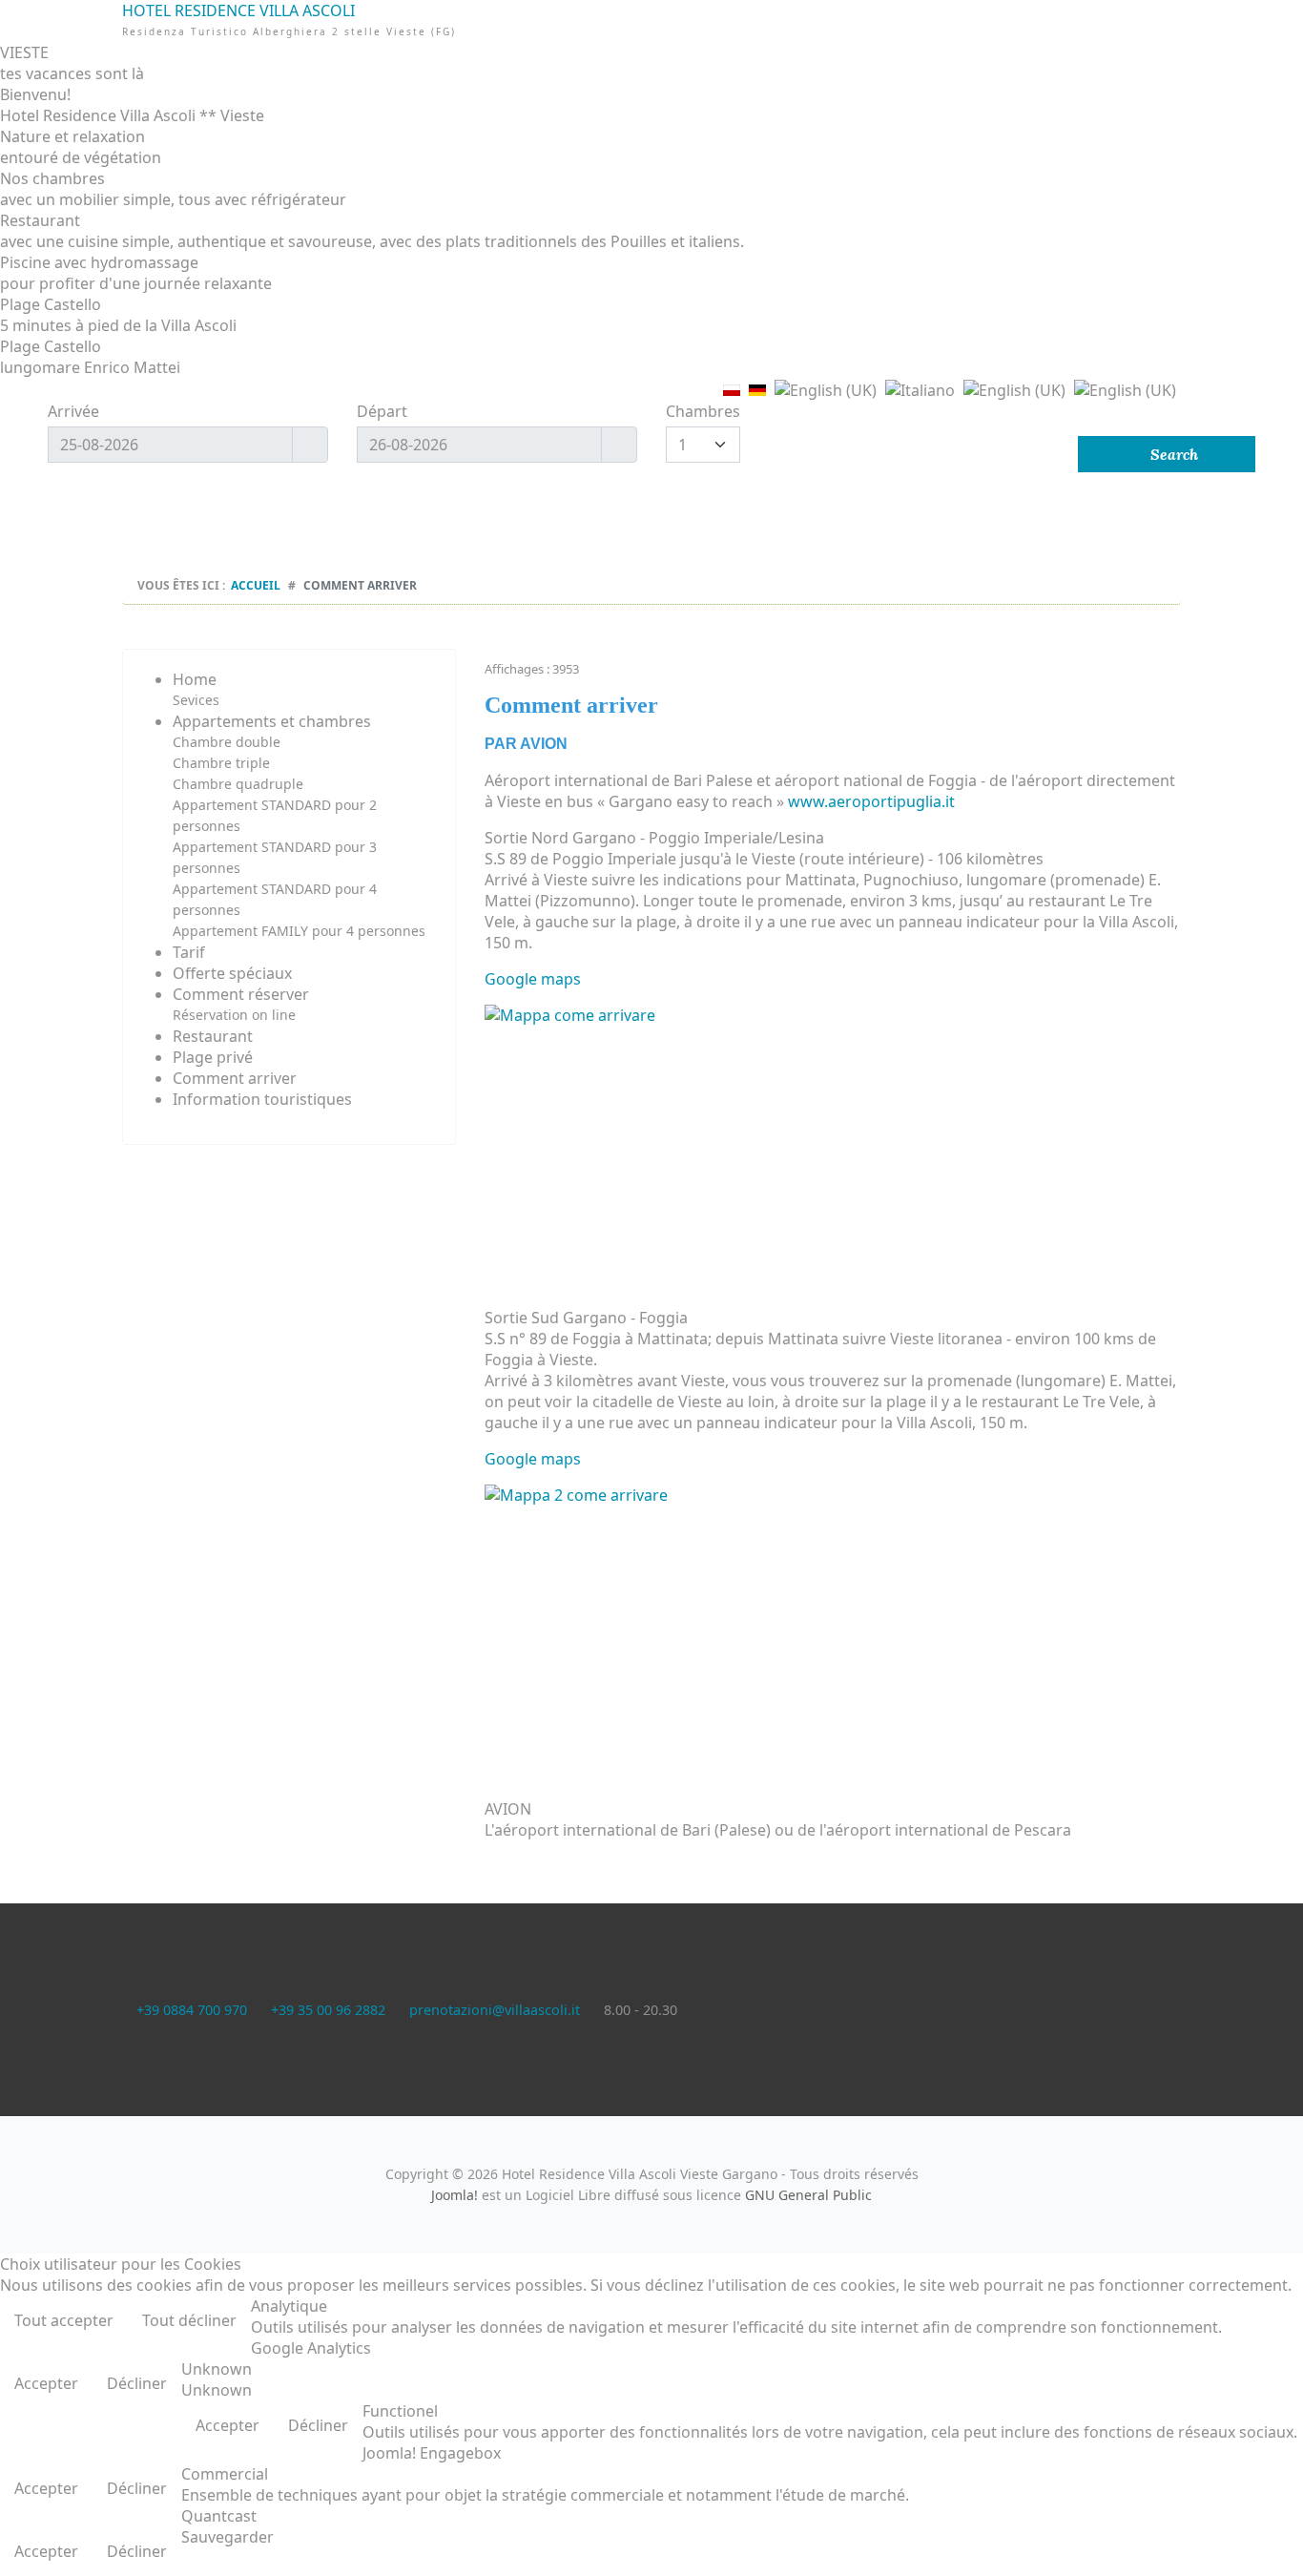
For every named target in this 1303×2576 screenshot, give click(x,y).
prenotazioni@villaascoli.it (495, 2010)
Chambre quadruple (238, 784)
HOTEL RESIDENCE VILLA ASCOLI (652, 55)
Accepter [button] (46, 2383)
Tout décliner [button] (189, 2320)
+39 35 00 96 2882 (328, 2010)
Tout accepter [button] (64, 2320)
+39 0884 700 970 (192, 2010)
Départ (382, 411)
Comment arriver (235, 1078)
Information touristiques (262, 1099)
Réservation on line (234, 1015)
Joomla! (455, 2195)
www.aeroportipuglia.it (871, 801)
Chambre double (227, 742)
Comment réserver (241, 994)
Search (1172, 454)
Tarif (189, 952)
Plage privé (213, 1057)
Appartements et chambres (272, 721)
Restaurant (213, 1036)
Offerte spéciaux (232, 973)
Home (195, 679)
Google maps (533, 979)
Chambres (703, 411)
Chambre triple (221, 763)
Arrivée (73, 411)
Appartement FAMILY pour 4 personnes (299, 931)
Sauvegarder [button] (228, 2537)
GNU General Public (808, 2195)
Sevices (196, 700)
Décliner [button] (137, 2383)
